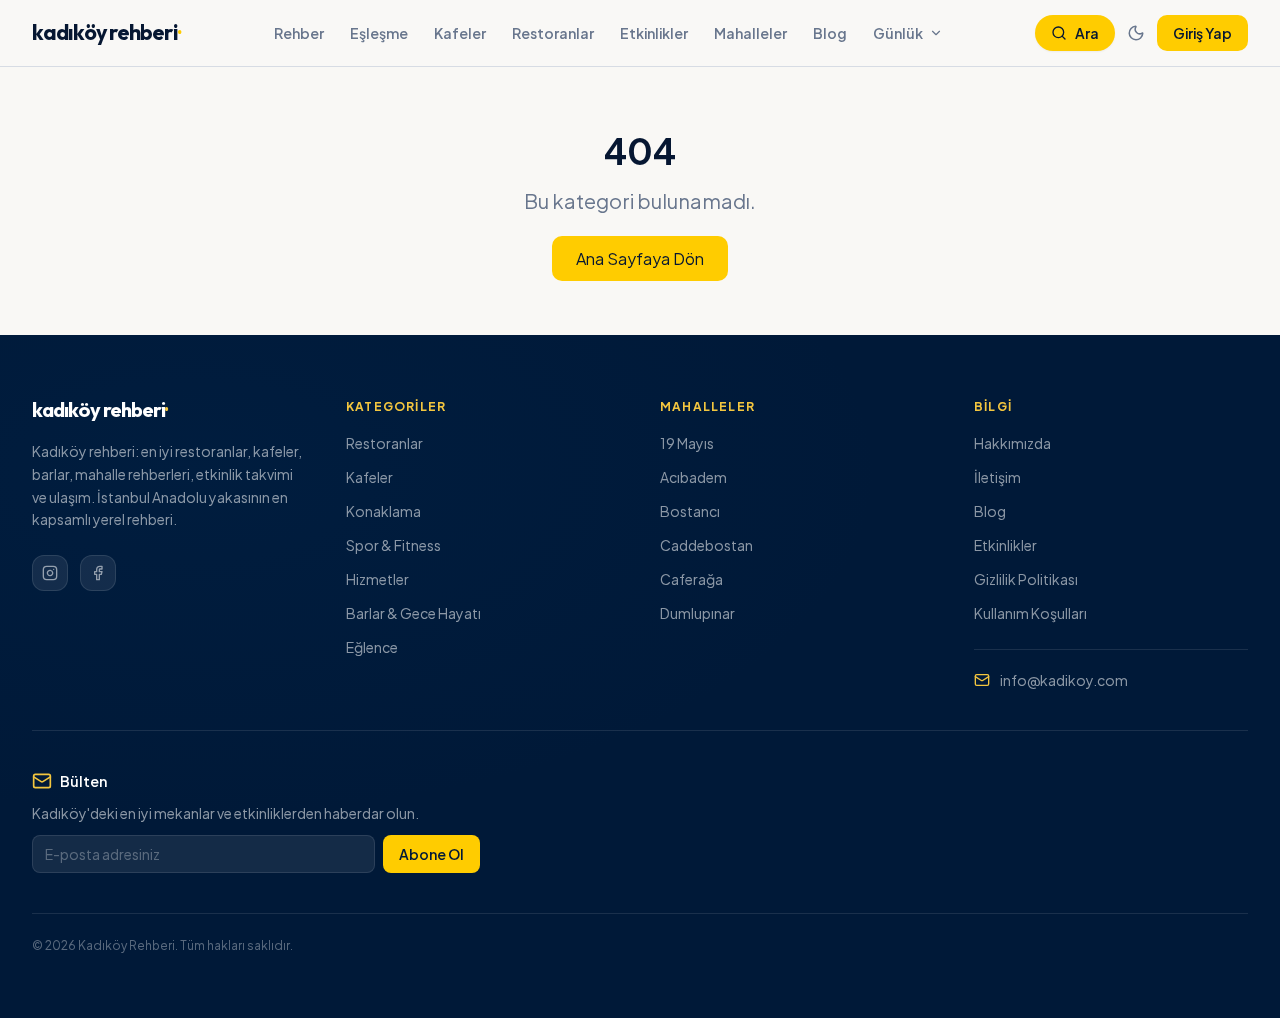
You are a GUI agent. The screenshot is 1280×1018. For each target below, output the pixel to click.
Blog (830, 33)
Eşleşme (379, 33)
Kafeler (460, 33)
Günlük (898, 33)
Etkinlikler (654, 33)
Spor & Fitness (393, 545)
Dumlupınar (697, 613)
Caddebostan (706, 545)
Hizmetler (377, 579)
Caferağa (691, 579)
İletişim (997, 477)
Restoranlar (553, 33)
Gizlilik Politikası (1026, 579)
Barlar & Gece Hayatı (413, 613)
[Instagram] (50, 573)
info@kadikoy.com (1064, 680)
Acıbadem (693, 477)
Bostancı (690, 511)
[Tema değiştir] (1136, 33)
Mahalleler (750, 33)
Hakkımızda (1012, 443)
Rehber (299, 33)
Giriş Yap (1202, 33)
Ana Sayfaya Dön (640, 258)
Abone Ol (431, 854)
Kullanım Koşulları (1030, 613)
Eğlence (372, 647)
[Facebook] (98, 573)
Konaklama (383, 511)
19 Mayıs (687, 443)
